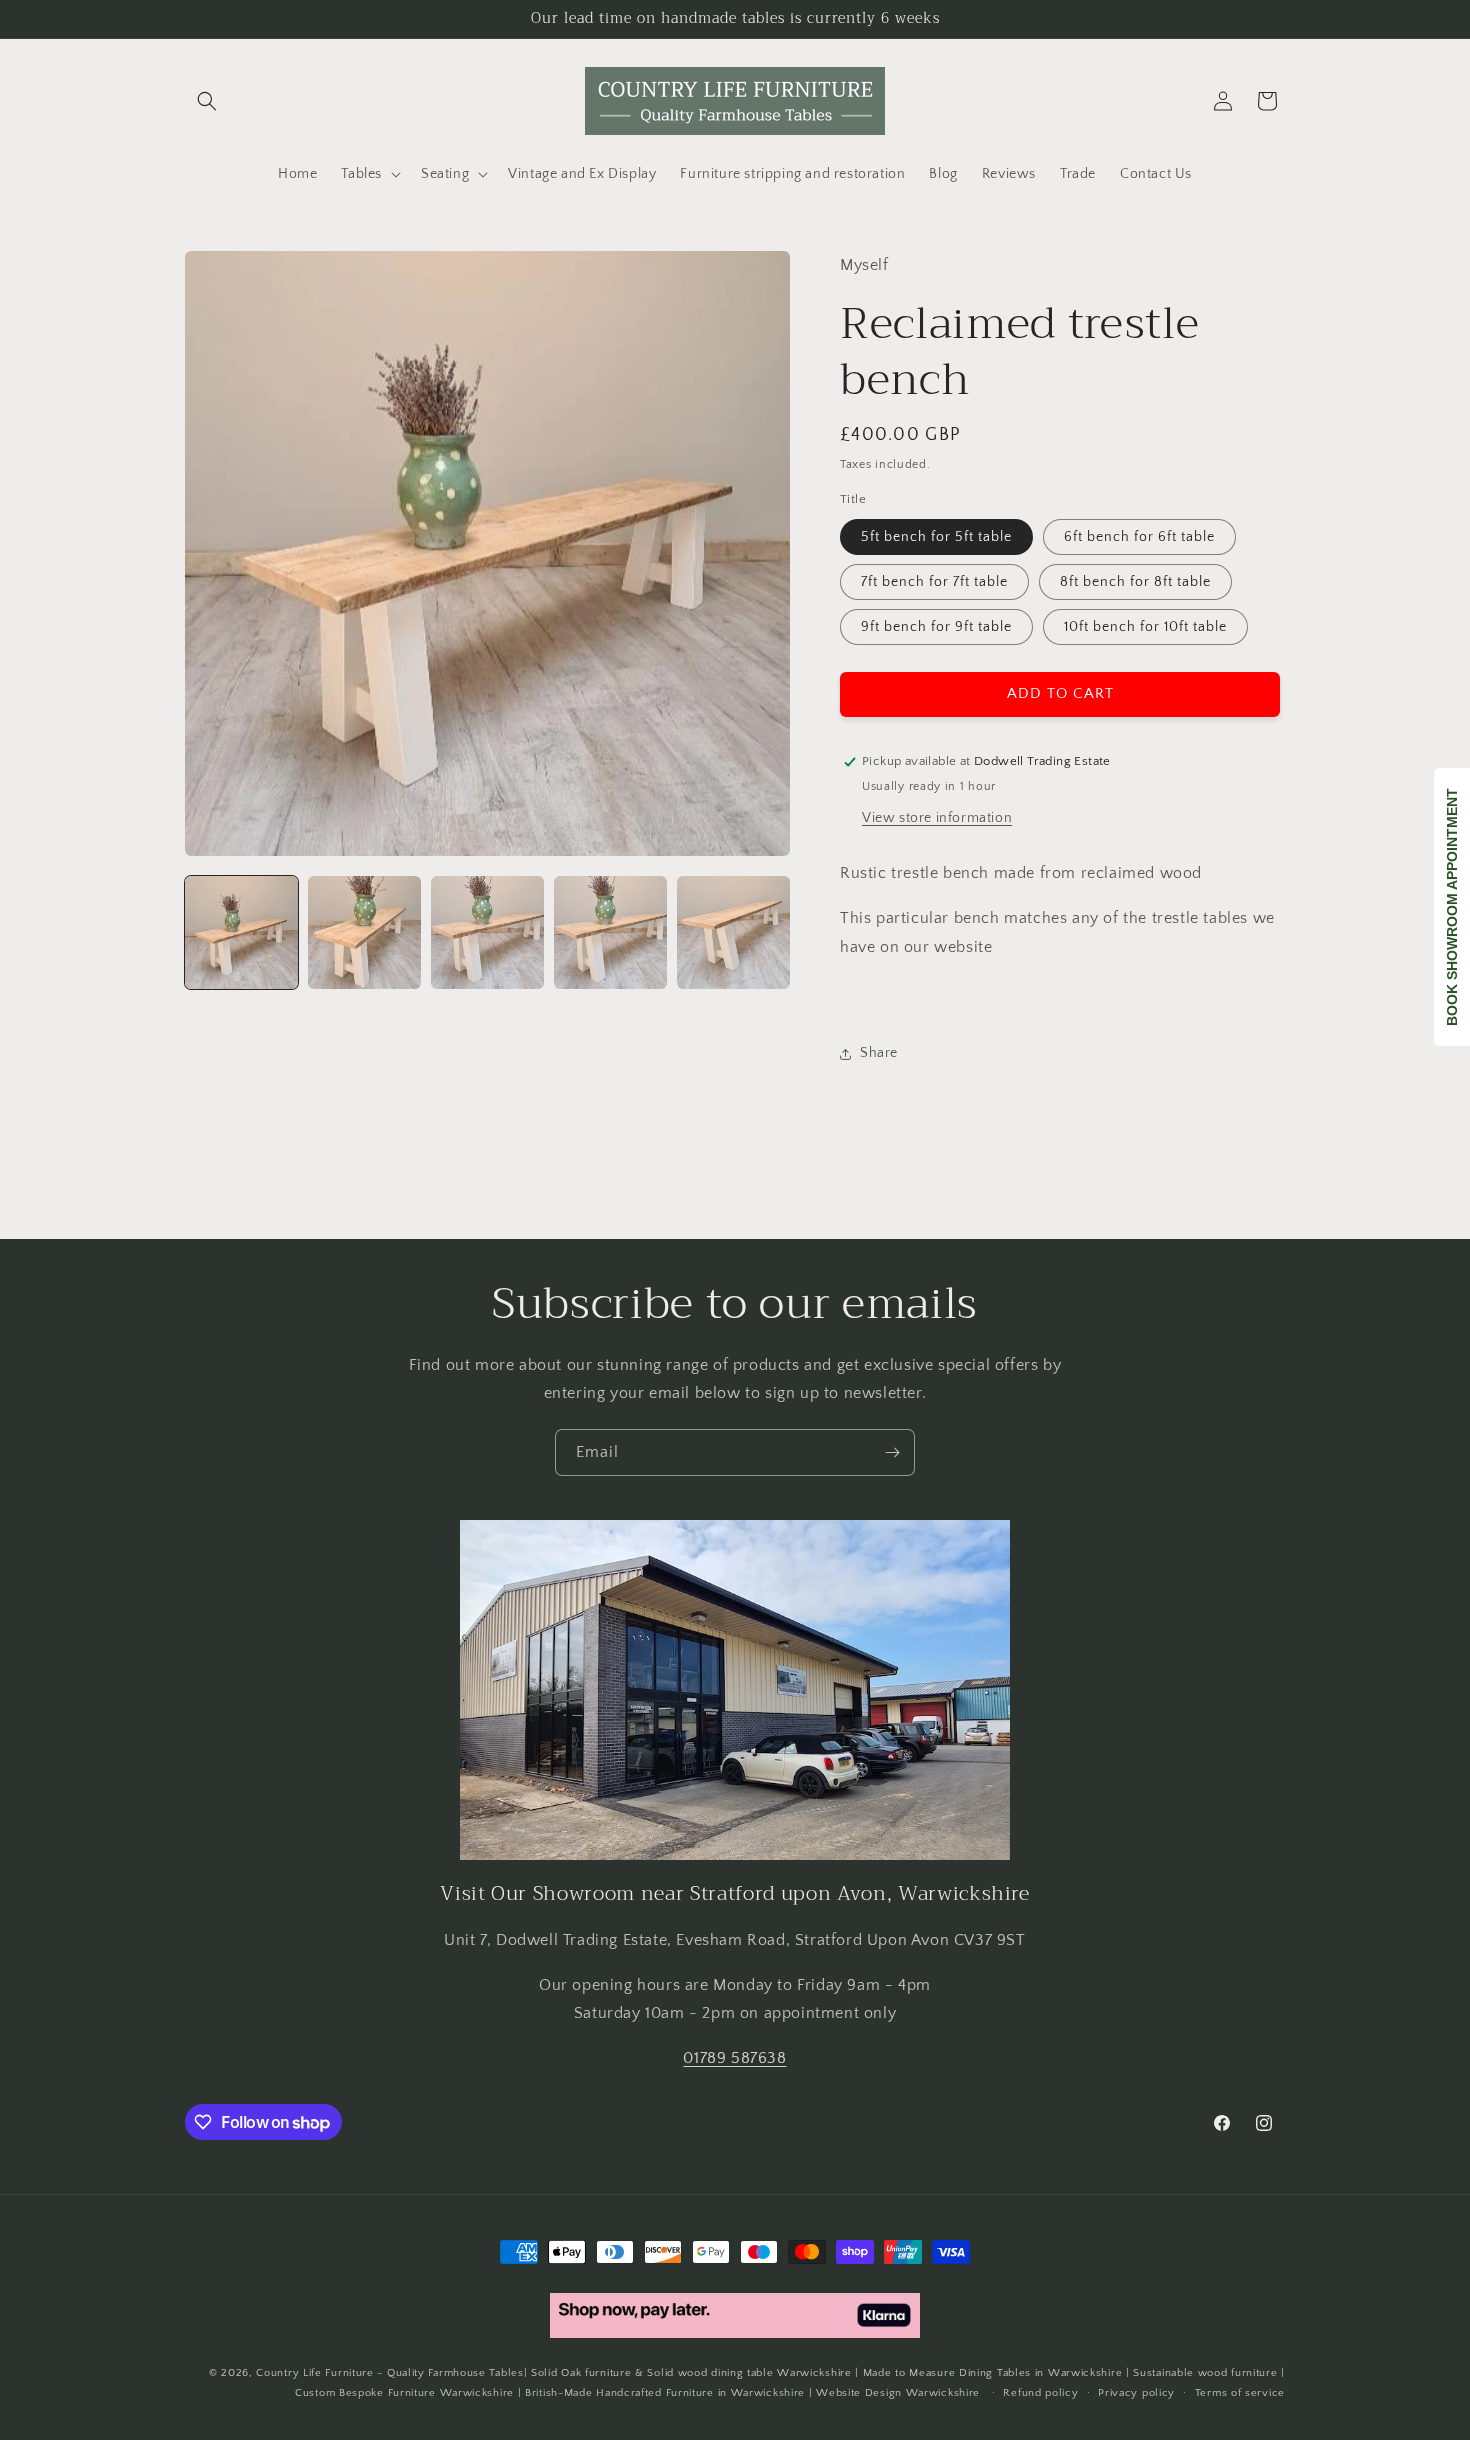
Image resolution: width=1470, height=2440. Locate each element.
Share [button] (879, 1054)
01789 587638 (734, 2058)
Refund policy (1040, 2393)
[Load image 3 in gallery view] (487, 932)
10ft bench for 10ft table (1145, 627)
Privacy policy (1136, 2393)
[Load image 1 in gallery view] (241, 932)
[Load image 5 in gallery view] (733, 932)
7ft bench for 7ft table (934, 582)
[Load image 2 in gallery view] (364, 932)
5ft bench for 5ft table (936, 537)
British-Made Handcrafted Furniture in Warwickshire (665, 2394)
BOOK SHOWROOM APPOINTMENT (1452, 907)
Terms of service (1240, 2393)
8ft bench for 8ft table (1135, 582)
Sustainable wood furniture (1205, 2373)
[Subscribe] (892, 1452)
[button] (207, 101)
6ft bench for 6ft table (1139, 537)
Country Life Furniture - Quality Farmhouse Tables (389, 2373)
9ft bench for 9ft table (936, 627)
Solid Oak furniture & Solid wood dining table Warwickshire (691, 2373)
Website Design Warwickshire (898, 2394)
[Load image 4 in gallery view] (610, 932)
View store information (937, 819)
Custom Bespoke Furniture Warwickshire (404, 2394)
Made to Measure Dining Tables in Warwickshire (993, 2373)
